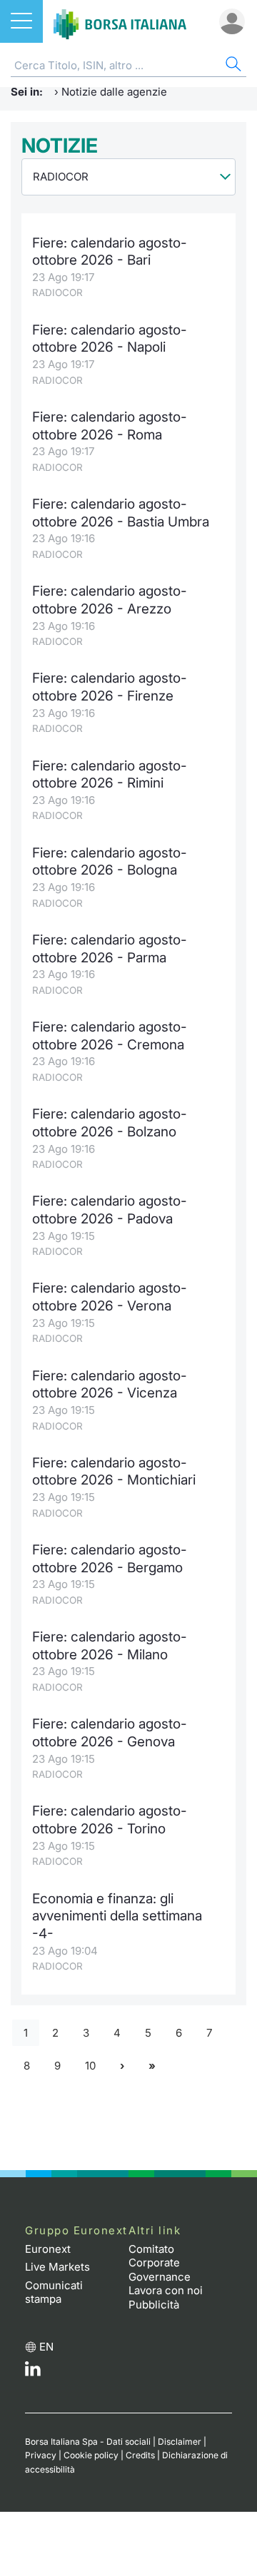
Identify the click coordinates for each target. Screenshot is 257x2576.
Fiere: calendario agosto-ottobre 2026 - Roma (110, 426)
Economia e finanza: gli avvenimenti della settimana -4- (117, 1916)
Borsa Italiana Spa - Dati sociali (88, 2442)
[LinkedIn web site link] (33, 2372)
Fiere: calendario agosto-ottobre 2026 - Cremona (110, 1036)
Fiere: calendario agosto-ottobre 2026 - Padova (110, 1210)
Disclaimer (180, 2442)
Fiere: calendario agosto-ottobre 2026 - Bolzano (110, 1123)
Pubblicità (154, 2305)
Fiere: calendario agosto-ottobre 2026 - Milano (110, 1646)
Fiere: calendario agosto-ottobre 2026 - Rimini (110, 775)
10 (90, 2066)
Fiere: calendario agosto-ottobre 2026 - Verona (110, 1297)
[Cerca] (232, 66)
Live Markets (57, 2267)
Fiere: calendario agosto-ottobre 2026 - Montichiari (114, 1472)
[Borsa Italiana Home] (120, 21)
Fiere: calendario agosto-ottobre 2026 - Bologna (110, 862)
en (46, 2347)
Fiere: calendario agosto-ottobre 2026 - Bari (110, 252)
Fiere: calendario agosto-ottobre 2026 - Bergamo (110, 1559)
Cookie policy (91, 2455)
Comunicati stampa (54, 2292)
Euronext (48, 2249)
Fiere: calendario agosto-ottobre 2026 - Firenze (110, 687)
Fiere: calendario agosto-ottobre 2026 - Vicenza (110, 1385)
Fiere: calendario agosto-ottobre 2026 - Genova (110, 1733)
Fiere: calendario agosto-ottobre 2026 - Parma (110, 949)
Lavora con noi (166, 2290)
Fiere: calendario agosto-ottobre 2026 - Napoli (110, 339)
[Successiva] (122, 2066)
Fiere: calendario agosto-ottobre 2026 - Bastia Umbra (121, 513)
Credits (140, 2455)
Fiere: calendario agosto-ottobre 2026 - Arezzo (110, 600)
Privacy (41, 2455)
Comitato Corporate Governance (160, 2263)
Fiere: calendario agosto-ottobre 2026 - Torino (110, 1820)
